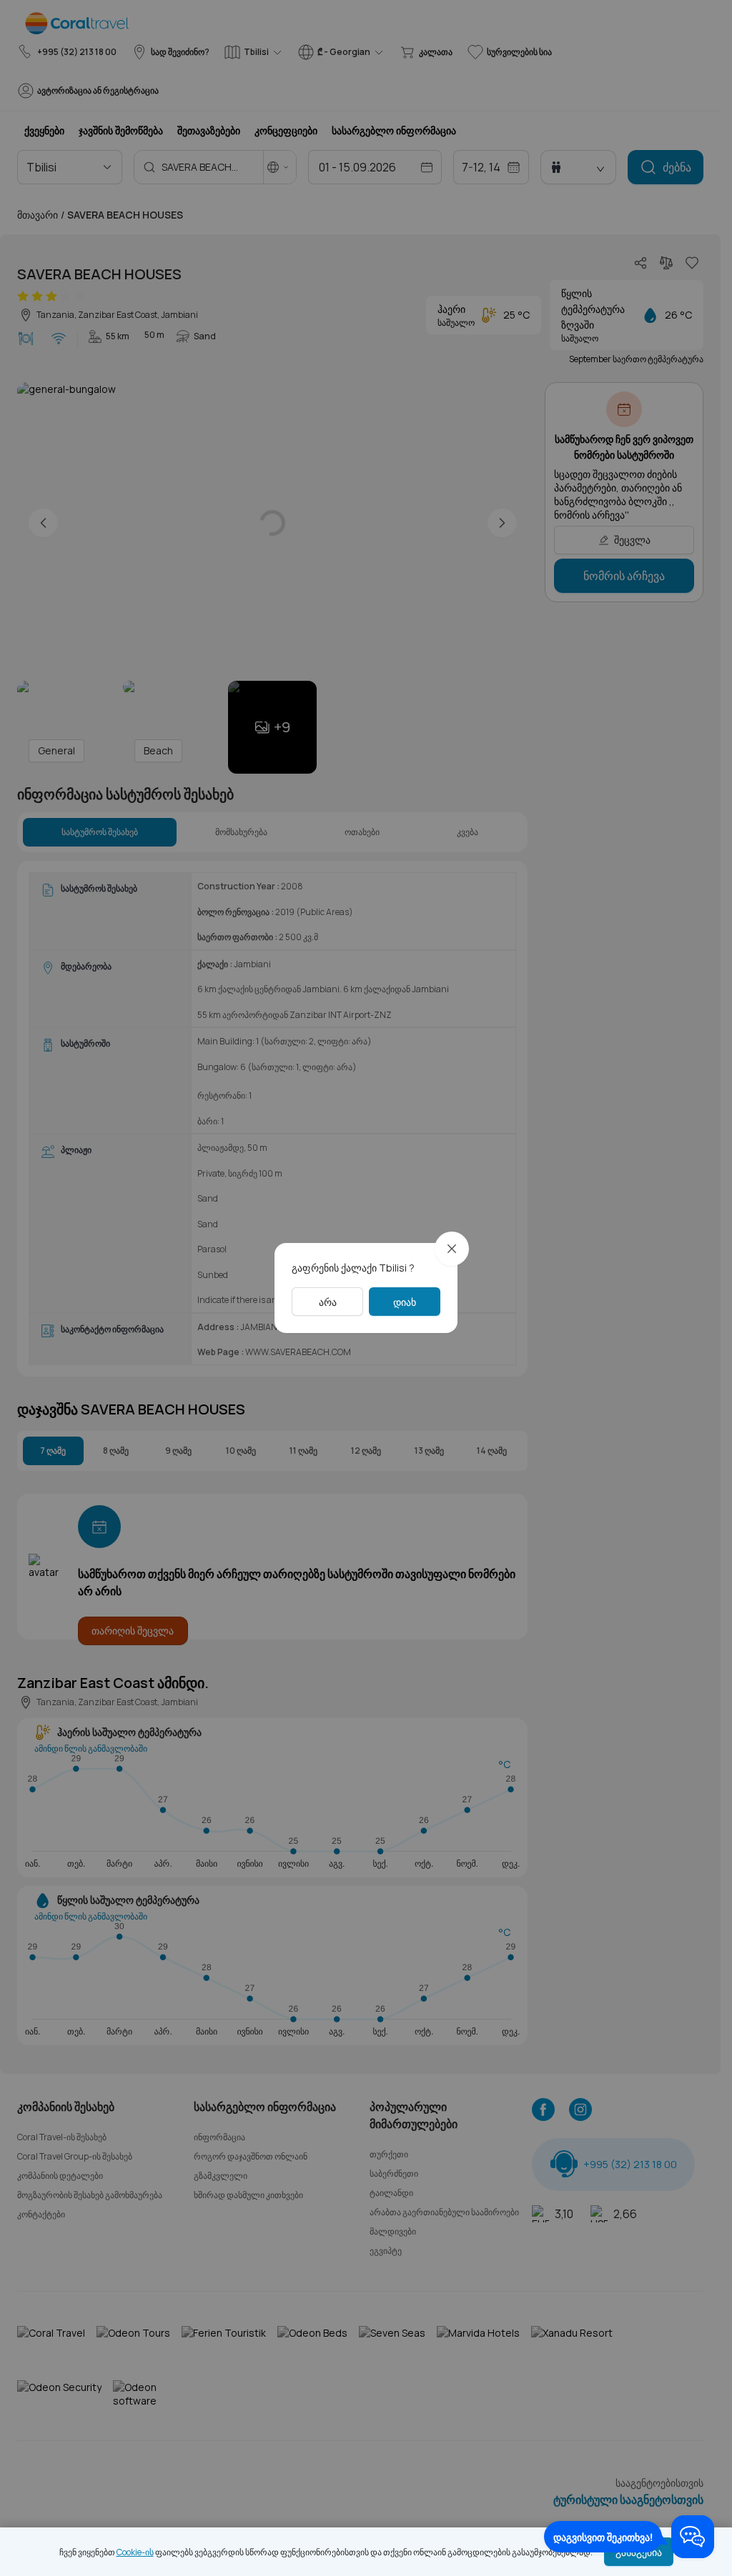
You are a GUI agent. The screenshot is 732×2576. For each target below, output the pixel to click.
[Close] (452, 1249)
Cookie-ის (135, 2552)
